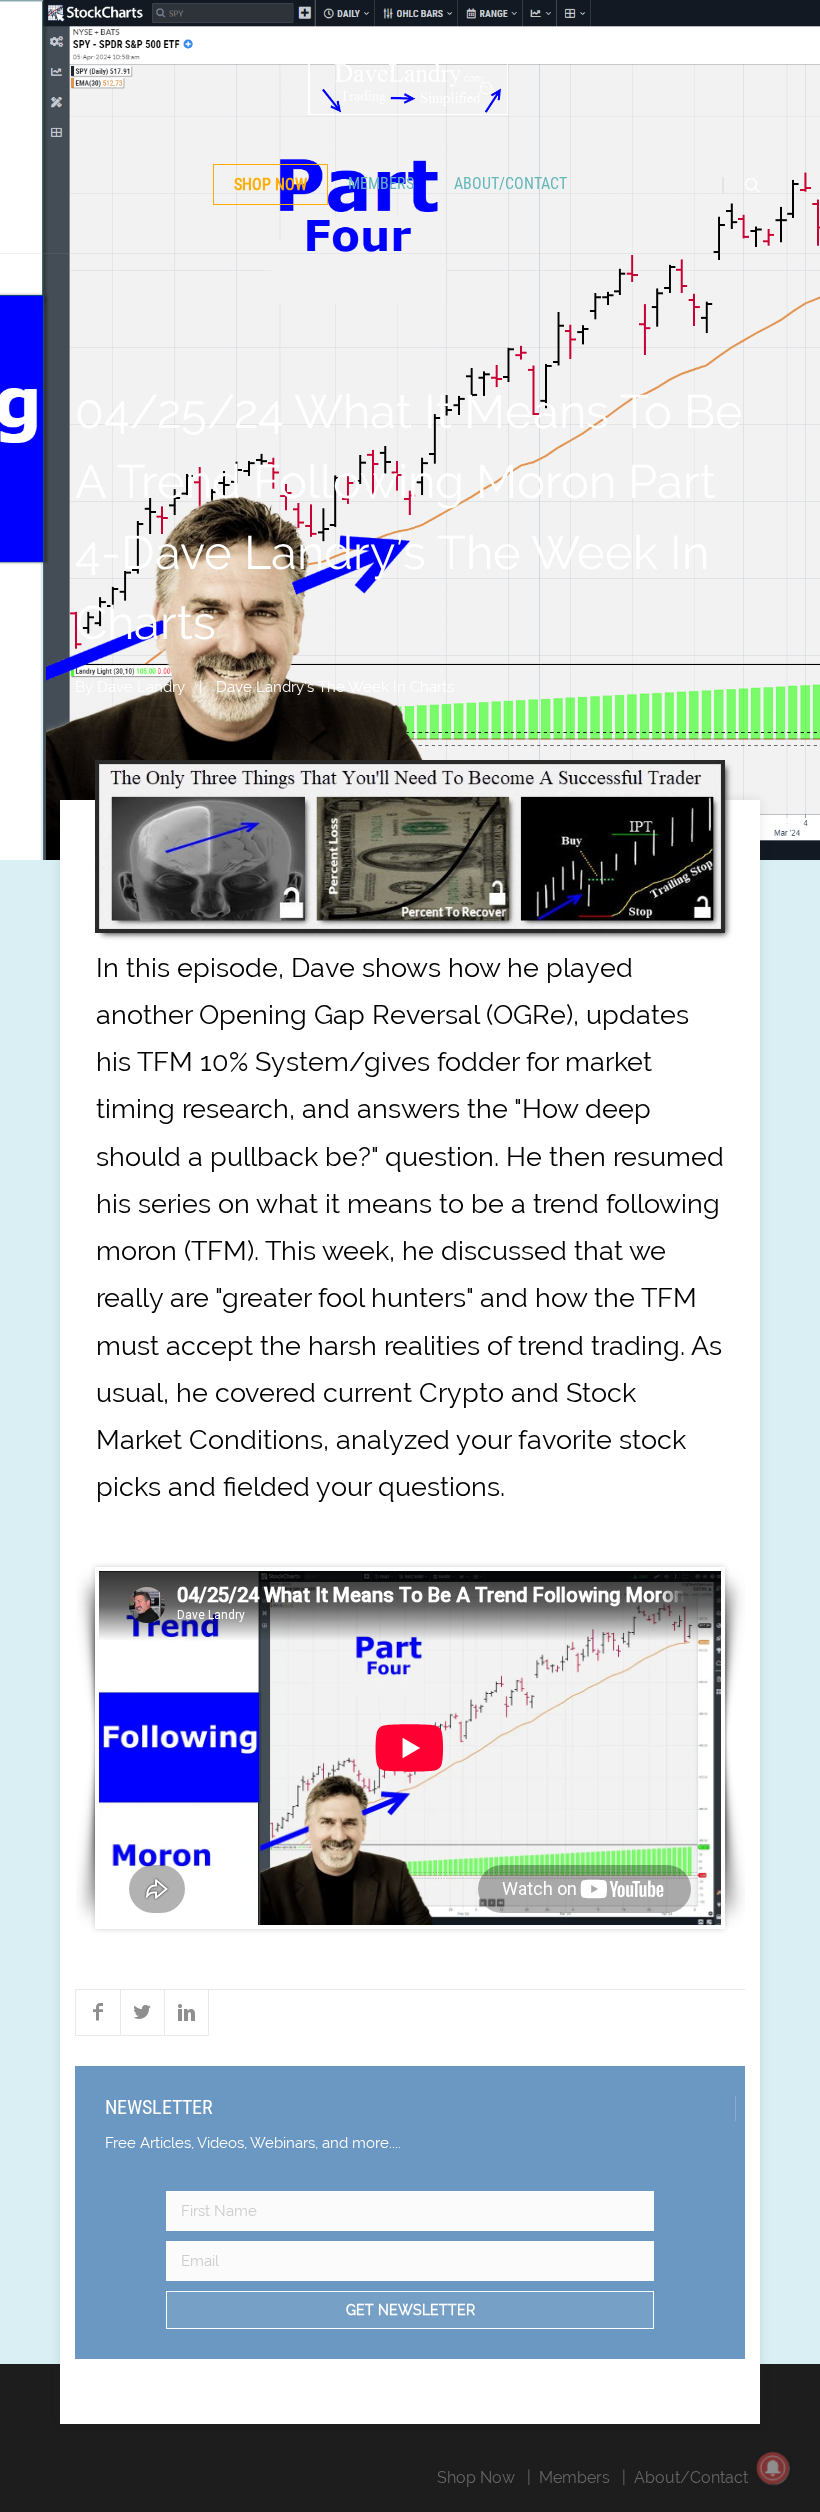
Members (381, 183)
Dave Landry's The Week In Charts (335, 687)
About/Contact (510, 183)
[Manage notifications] (773, 2468)
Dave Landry (141, 687)
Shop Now (270, 184)
